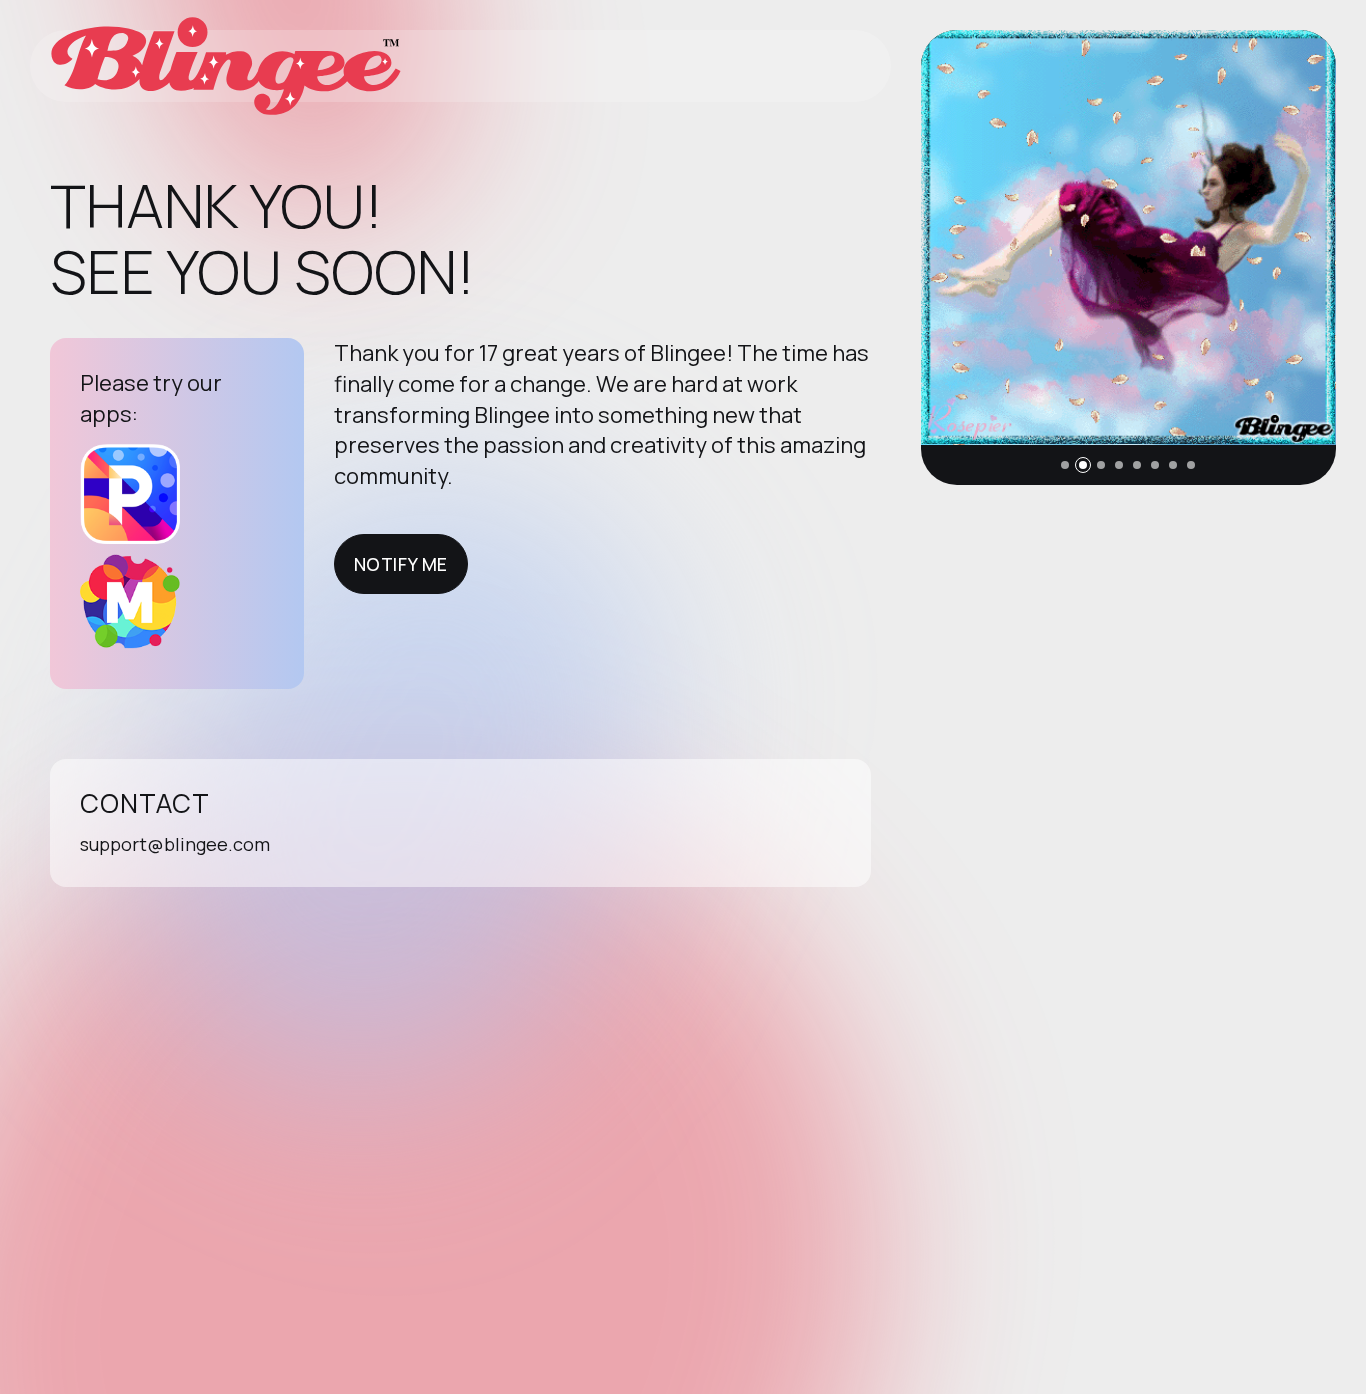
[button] (1065, 465)
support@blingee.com (175, 844)
